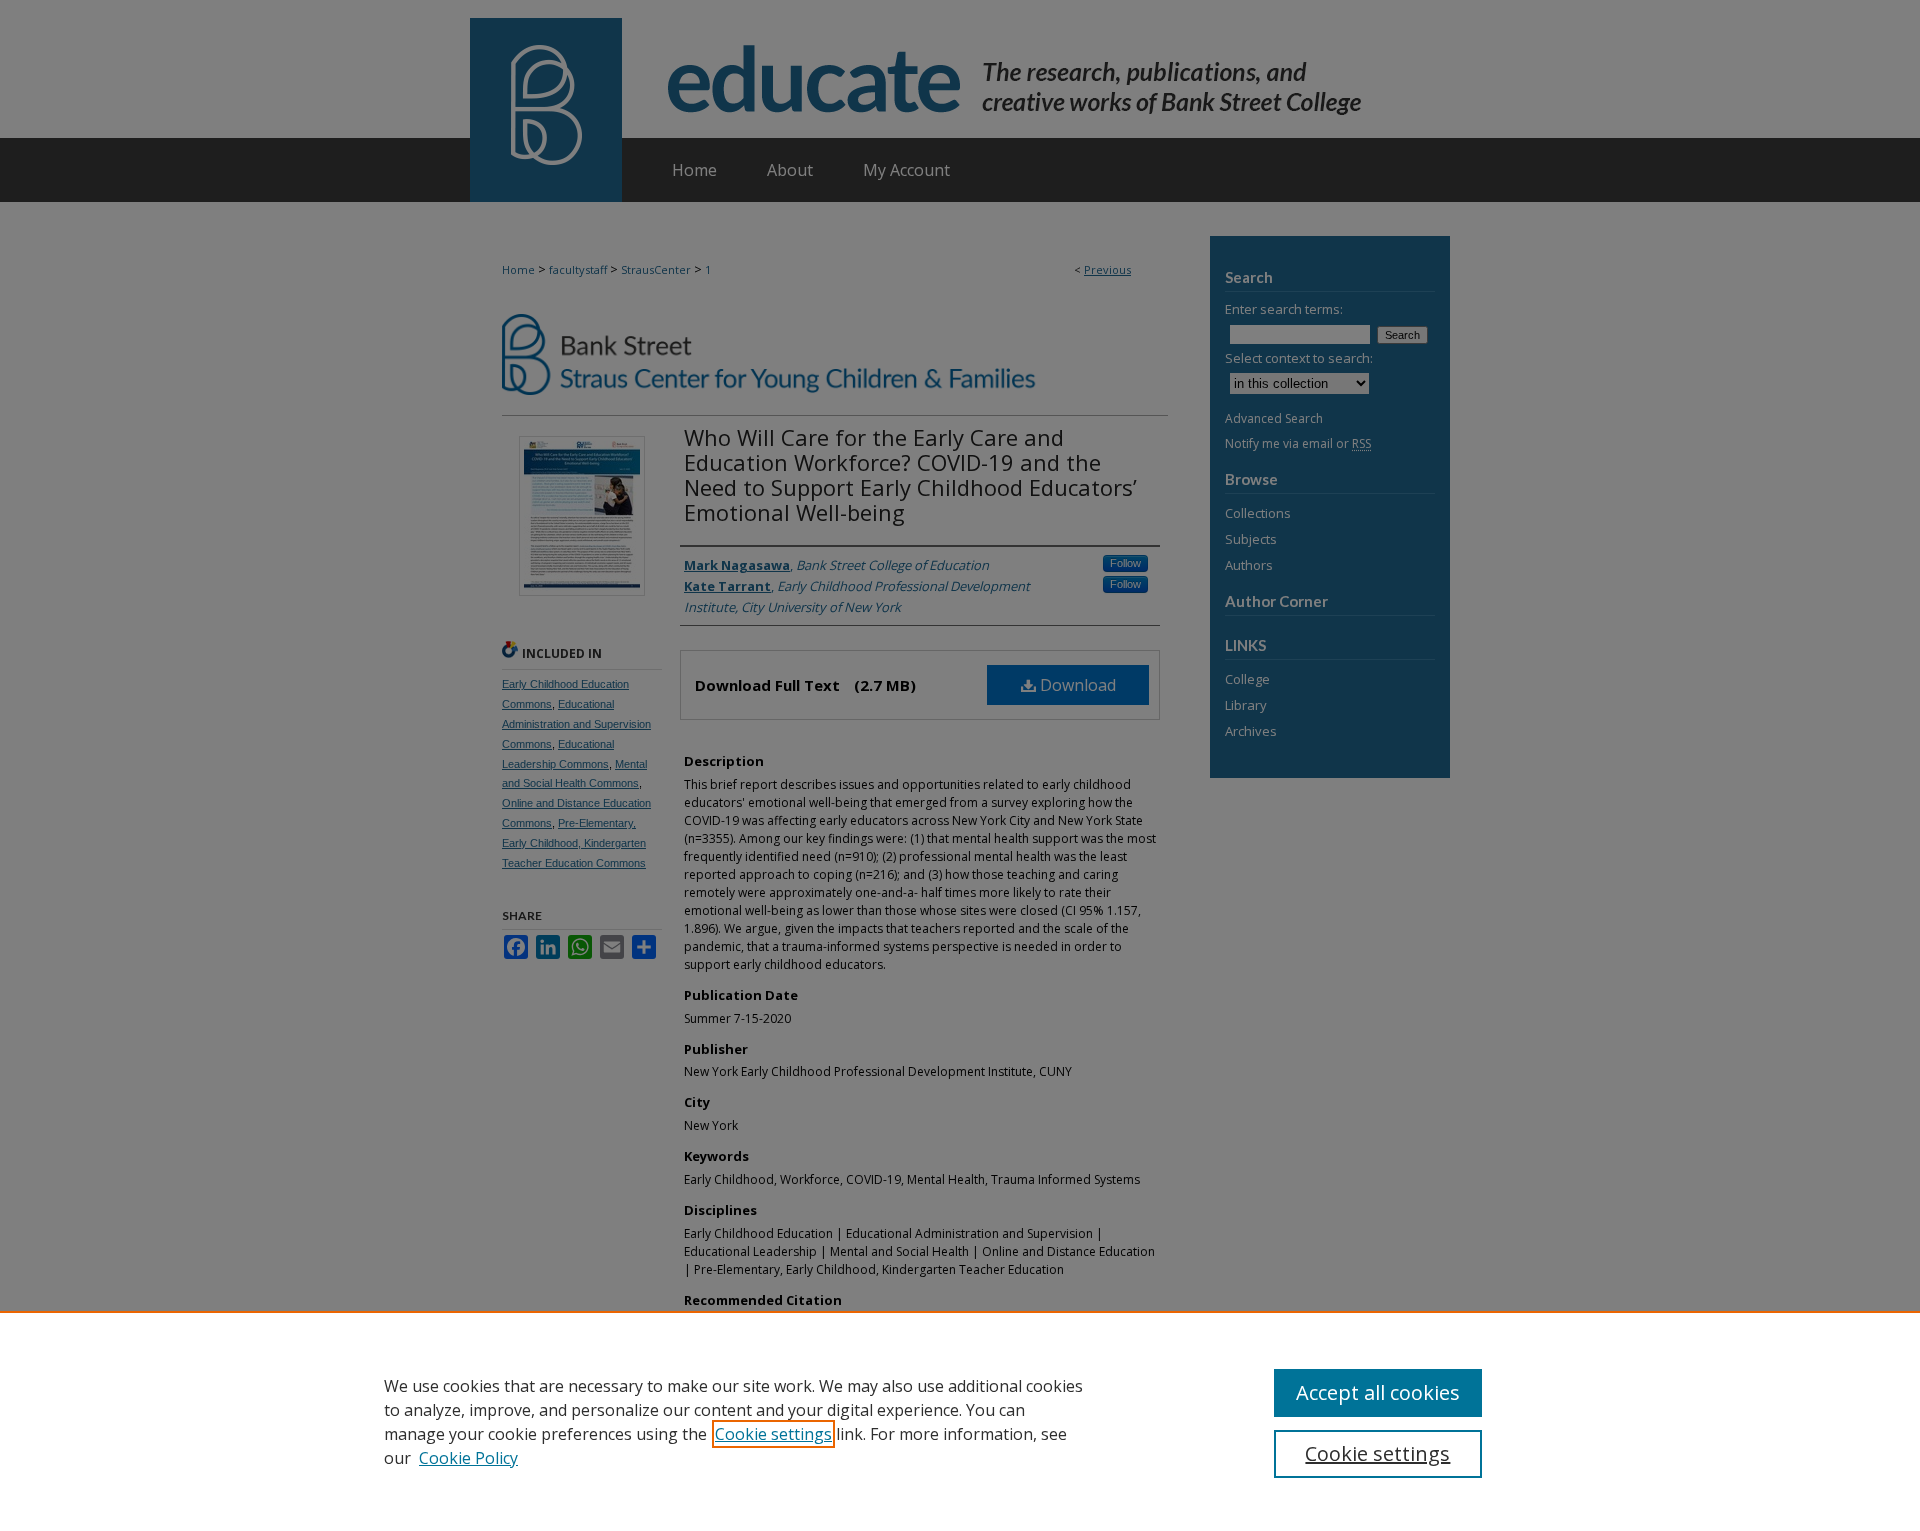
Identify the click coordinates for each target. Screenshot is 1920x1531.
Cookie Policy (468, 1458)
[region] (960, 1421)
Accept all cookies (1378, 1392)
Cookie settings (773, 1434)
